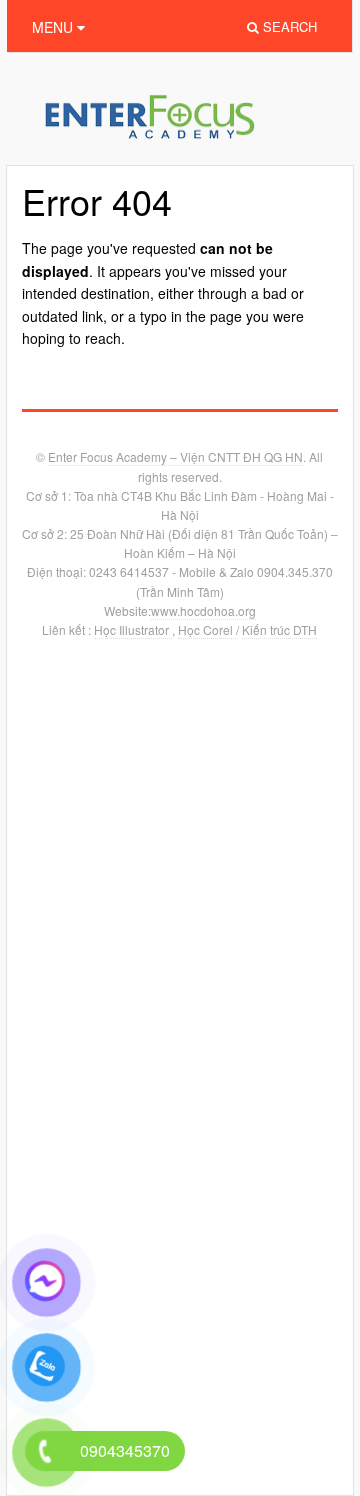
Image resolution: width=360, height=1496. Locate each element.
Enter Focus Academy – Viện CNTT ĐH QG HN (175, 456)
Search (288, 26)
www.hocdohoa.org (203, 610)
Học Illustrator (133, 629)
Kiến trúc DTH (279, 629)
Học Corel (207, 629)
